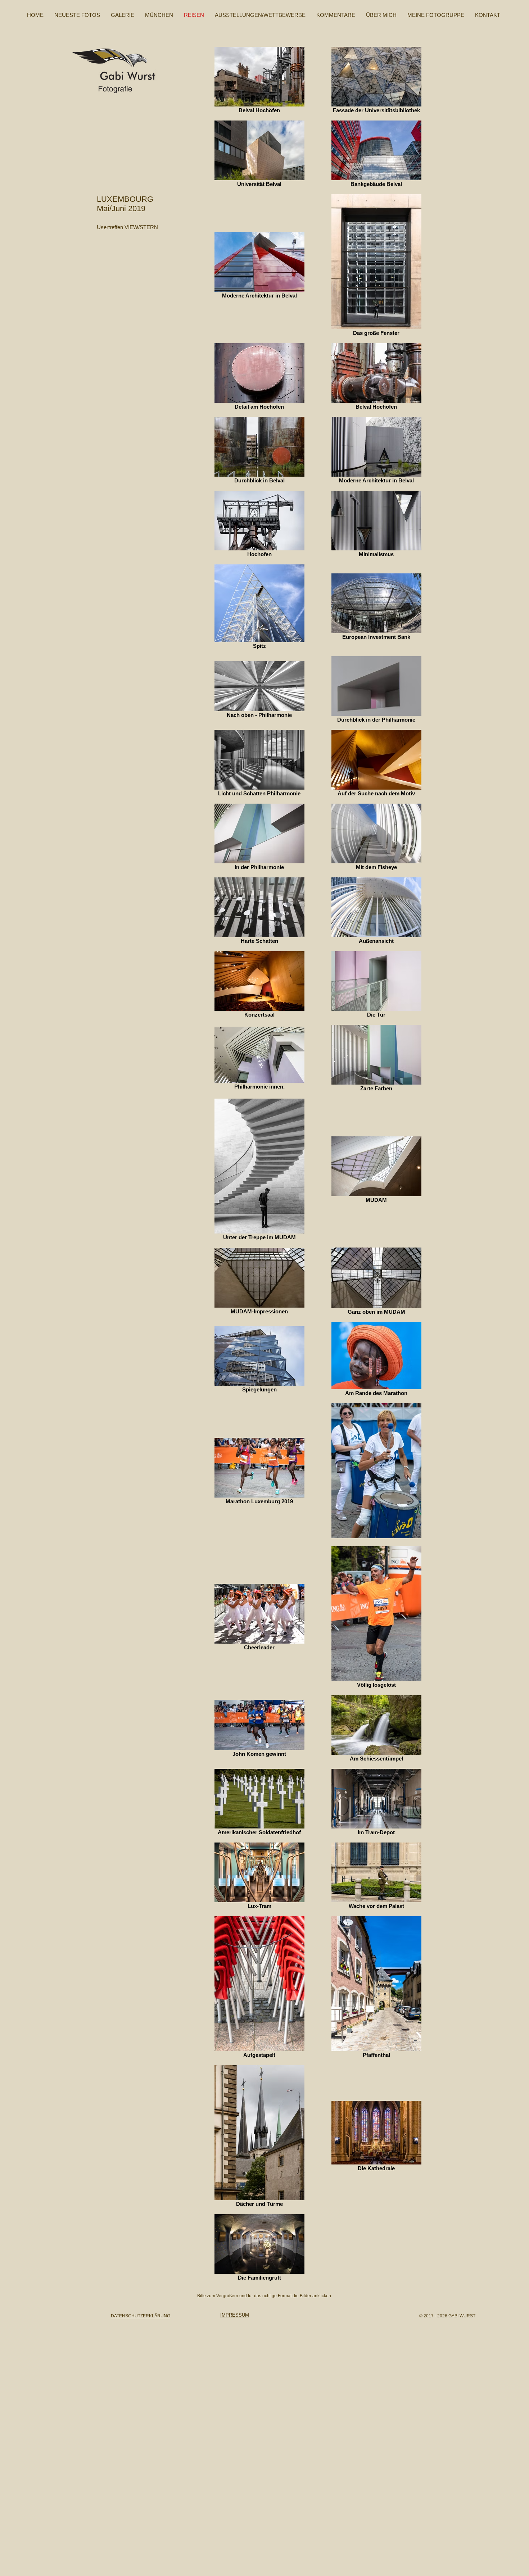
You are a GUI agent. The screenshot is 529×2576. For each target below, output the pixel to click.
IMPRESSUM (235, 2315)
